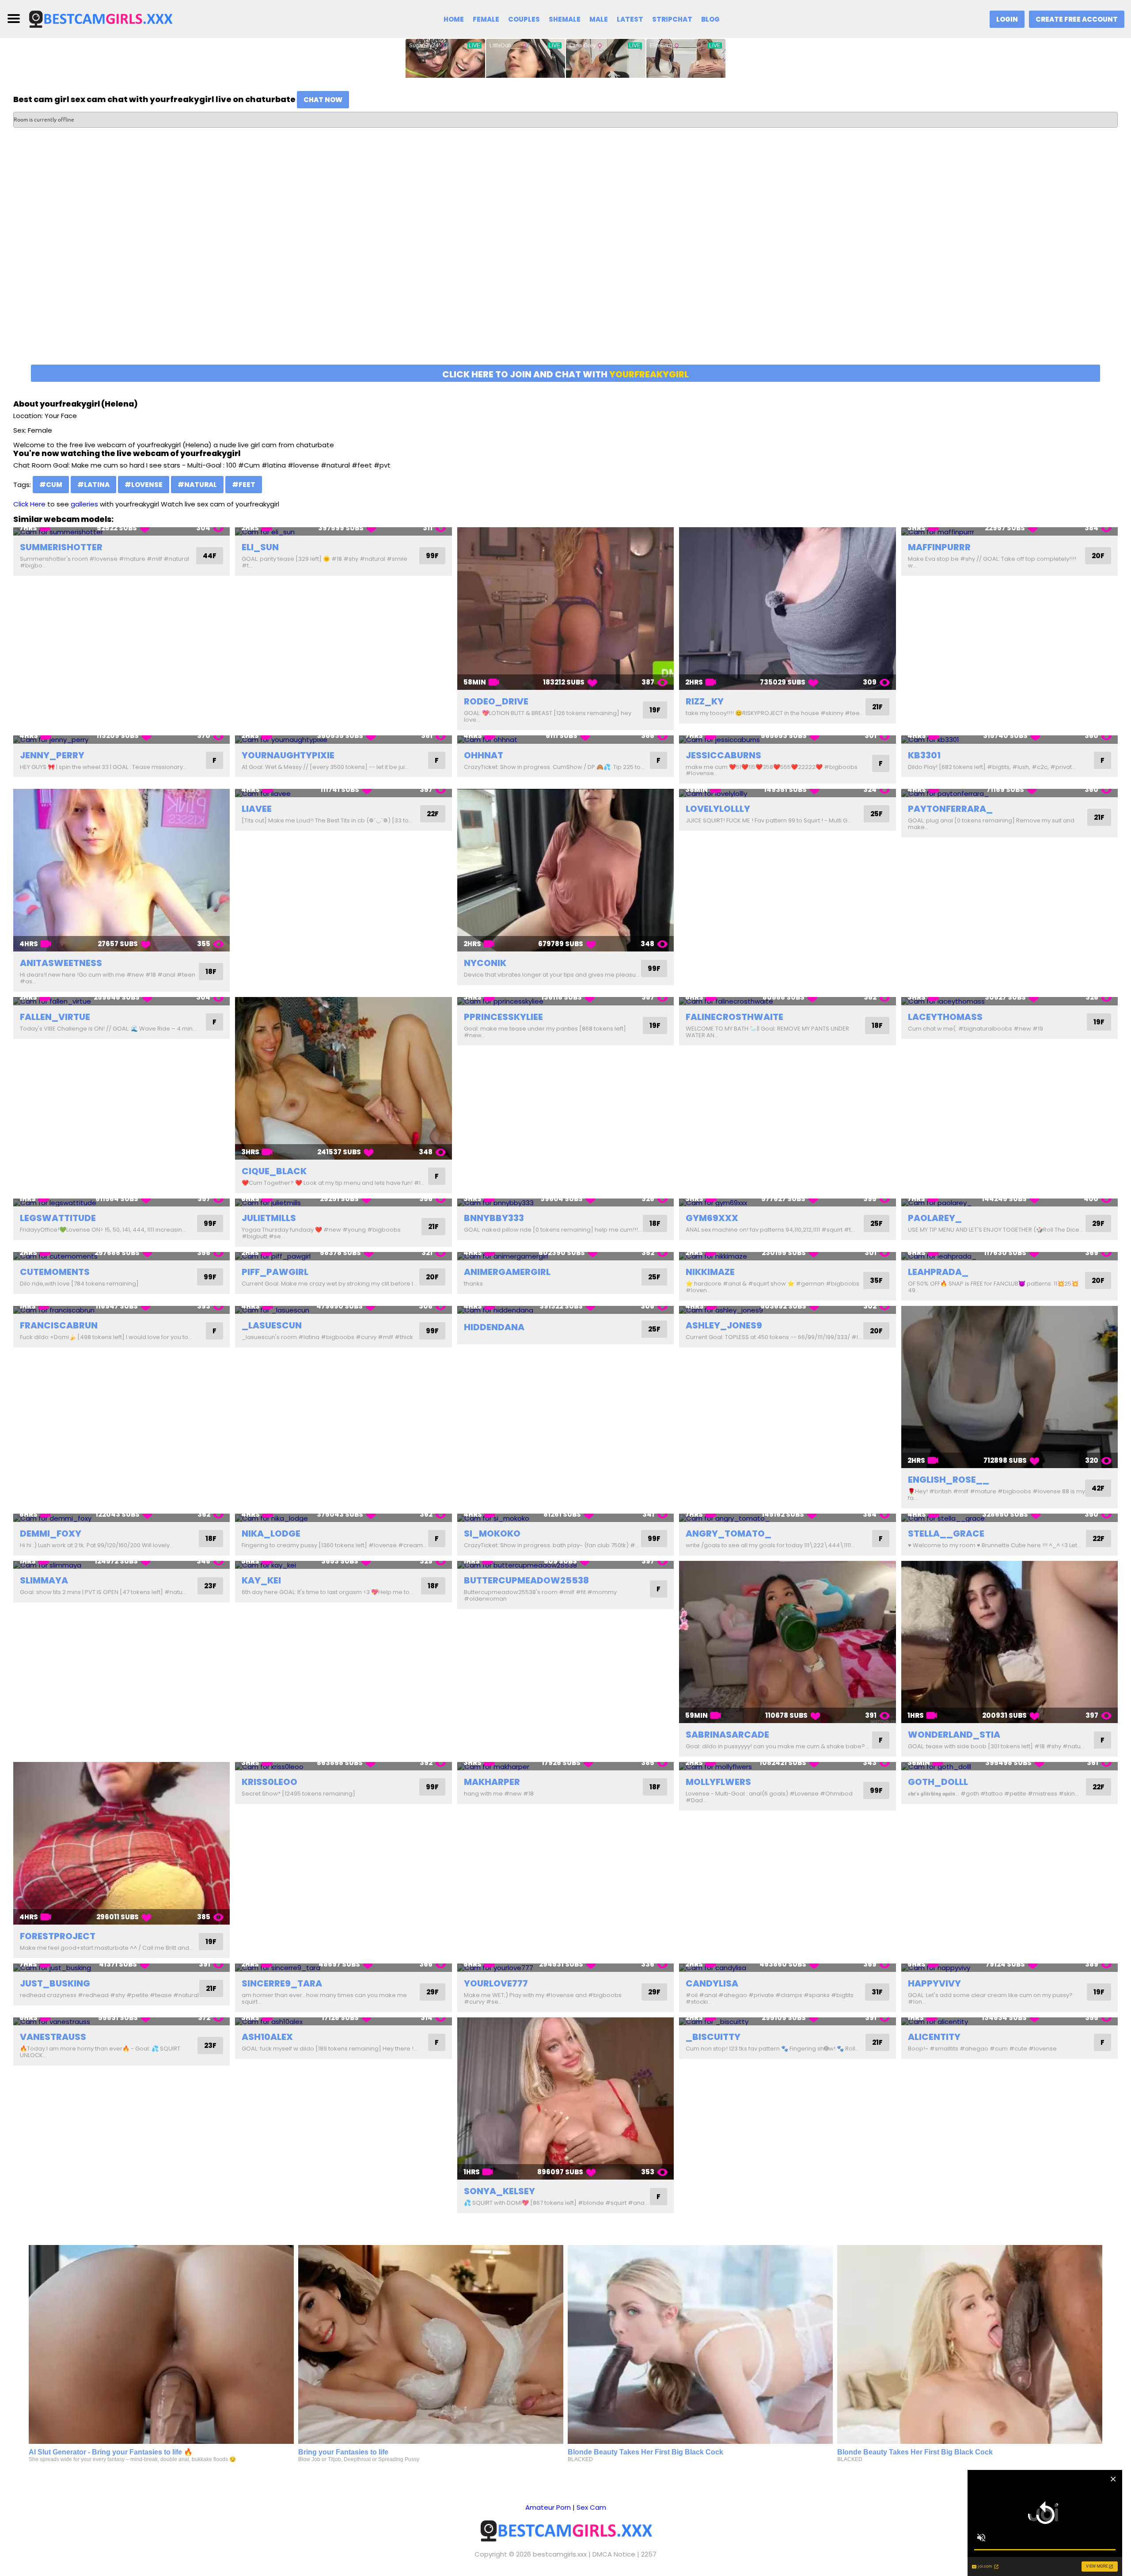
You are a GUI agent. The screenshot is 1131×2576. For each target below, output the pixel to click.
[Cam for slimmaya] (121, 1565)
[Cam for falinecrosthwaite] (787, 1001)
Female (486, 19)
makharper (492, 1782)
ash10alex (267, 2037)
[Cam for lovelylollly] (787, 793)
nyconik (485, 963)
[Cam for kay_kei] (343, 1565)
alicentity (934, 2037)
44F (210, 556)
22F (433, 814)
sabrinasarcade (727, 1735)
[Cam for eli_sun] (343, 531)
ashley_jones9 (724, 1325)
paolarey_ (935, 1218)
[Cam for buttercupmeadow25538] (565, 1565)
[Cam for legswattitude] (121, 1203)
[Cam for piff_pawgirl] (343, 1256)
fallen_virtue (55, 1017)
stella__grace (946, 1533)
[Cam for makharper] (565, 1766)
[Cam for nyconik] (565, 870)
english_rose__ (949, 1480)
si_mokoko (492, 1533)
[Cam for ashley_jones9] (787, 1310)
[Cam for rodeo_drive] (565, 609)
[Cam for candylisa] (787, 1968)
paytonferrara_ (950, 809)
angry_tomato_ (729, 1533)
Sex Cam (591, 2507)
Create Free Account (1077, 19)
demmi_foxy (51, 1533)
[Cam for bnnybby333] (565, 1203)
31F (877, 1992)
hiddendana (494, 1327)
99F (432, 556)
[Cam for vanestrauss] (121, 2022)
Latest (630, 19)
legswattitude (58, 1218)
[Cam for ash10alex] (343, 2022)
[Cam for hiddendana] (565, 1310)
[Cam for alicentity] (1010, 2022)
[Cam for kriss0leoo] (343, 1766)
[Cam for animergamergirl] (565, 1256)
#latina (93, 485)
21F (877, 707)
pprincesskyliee (503, 1017)
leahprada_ (938, 1272)
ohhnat (484, 755)
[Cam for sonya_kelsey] (565, 2099)
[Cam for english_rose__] (1010, 1387)
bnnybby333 (494, 1218)
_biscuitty (713, 2037)
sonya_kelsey (499, 2191)
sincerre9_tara (282, 1983)
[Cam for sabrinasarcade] (787, 1642)
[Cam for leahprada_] (1010, 1256)
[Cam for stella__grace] (1010, 1518)
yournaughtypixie (288, 755)
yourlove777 (496, 1983)
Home (454, 19)
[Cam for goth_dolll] (1010, 1766)
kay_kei (261, 1580)
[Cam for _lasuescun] (343, 1310)
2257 (649, 2554)
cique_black (274, 1171)
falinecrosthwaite (734, 1017)
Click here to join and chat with (565, 374)
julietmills (269, 1218)
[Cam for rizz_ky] (787, 609)
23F (210, 1586)
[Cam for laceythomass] (1010, 1001)
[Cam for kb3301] (1010, 740)
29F (1098, 1223)
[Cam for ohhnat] (565, 740)
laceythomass (945, 1017)
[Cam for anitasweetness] (121, 870)
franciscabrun (59, 1325)
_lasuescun (272, 1325)
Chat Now (323, 100)
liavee (257, 809)
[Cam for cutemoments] (121, 1256)
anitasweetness (61, 963)
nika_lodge (271, 1533)
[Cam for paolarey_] (1010, 1203)
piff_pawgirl (275, 1272)
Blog (710, 19)
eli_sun (260, 547)
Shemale (565, 19)
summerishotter (61, 547)
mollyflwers (718, 1782)
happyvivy (934, 1983)
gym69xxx (712, 1218)
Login (1007, 19)
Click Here (29, 504)
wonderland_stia (954, 1735)
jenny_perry (52, 755)
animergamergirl (507, 1272)
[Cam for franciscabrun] (121, 1310)
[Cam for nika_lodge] (343, 1518)
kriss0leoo (269, 1782)
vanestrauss (53, 2037)
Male (599, 19)
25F (877, 814)
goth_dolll (938, 1782)
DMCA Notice (614, 2554)
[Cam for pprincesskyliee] (565, 1001)
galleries (84, 504)
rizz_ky (705, 701)
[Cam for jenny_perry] (121, 740)
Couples (524, 19)
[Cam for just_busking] (121, 1968)
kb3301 (924, 755)
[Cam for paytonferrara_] (1010, 793)
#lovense (144, 485)
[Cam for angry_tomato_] (787, 1518)
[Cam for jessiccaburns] (787, 740)
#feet (244, 485)
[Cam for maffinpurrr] (1010, 531)
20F (1098, 556)
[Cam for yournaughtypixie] (343, 740)
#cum (51, 485)
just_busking (55, 1983)
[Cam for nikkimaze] (787, 1256)
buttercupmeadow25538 (526, 1580)
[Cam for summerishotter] (121, 531)
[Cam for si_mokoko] (565, 1518)
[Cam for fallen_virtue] (121, 1001)
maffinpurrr (939, 547)
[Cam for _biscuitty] (787, 2022)
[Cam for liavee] (343, 793)
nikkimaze (710, 1272)
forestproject (58, 1936)
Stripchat (672, 19)
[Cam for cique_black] (343, 1078)
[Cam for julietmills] (343, 1203)
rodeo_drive (496, 701)
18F (211, 972)
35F (876, 1280)
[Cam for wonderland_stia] (1010, 1642)
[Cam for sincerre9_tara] (343, 1968)
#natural (197, 485)
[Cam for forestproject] (121, 1843)
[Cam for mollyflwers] (787, 1766)
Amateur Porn (548, 2507)
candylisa (712, 1983)
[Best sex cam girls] (100, 18)
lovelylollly (718, 809)
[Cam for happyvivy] (1010, 1968)
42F (1098, 1488)
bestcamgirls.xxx (560, 2554)
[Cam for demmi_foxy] (121, 1518)
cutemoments (55, 1272)
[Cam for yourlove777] (565, 1968)
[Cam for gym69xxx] (787, 1203)
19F (655, 710)
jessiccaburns (723, 755)
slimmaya (44, 1580)
